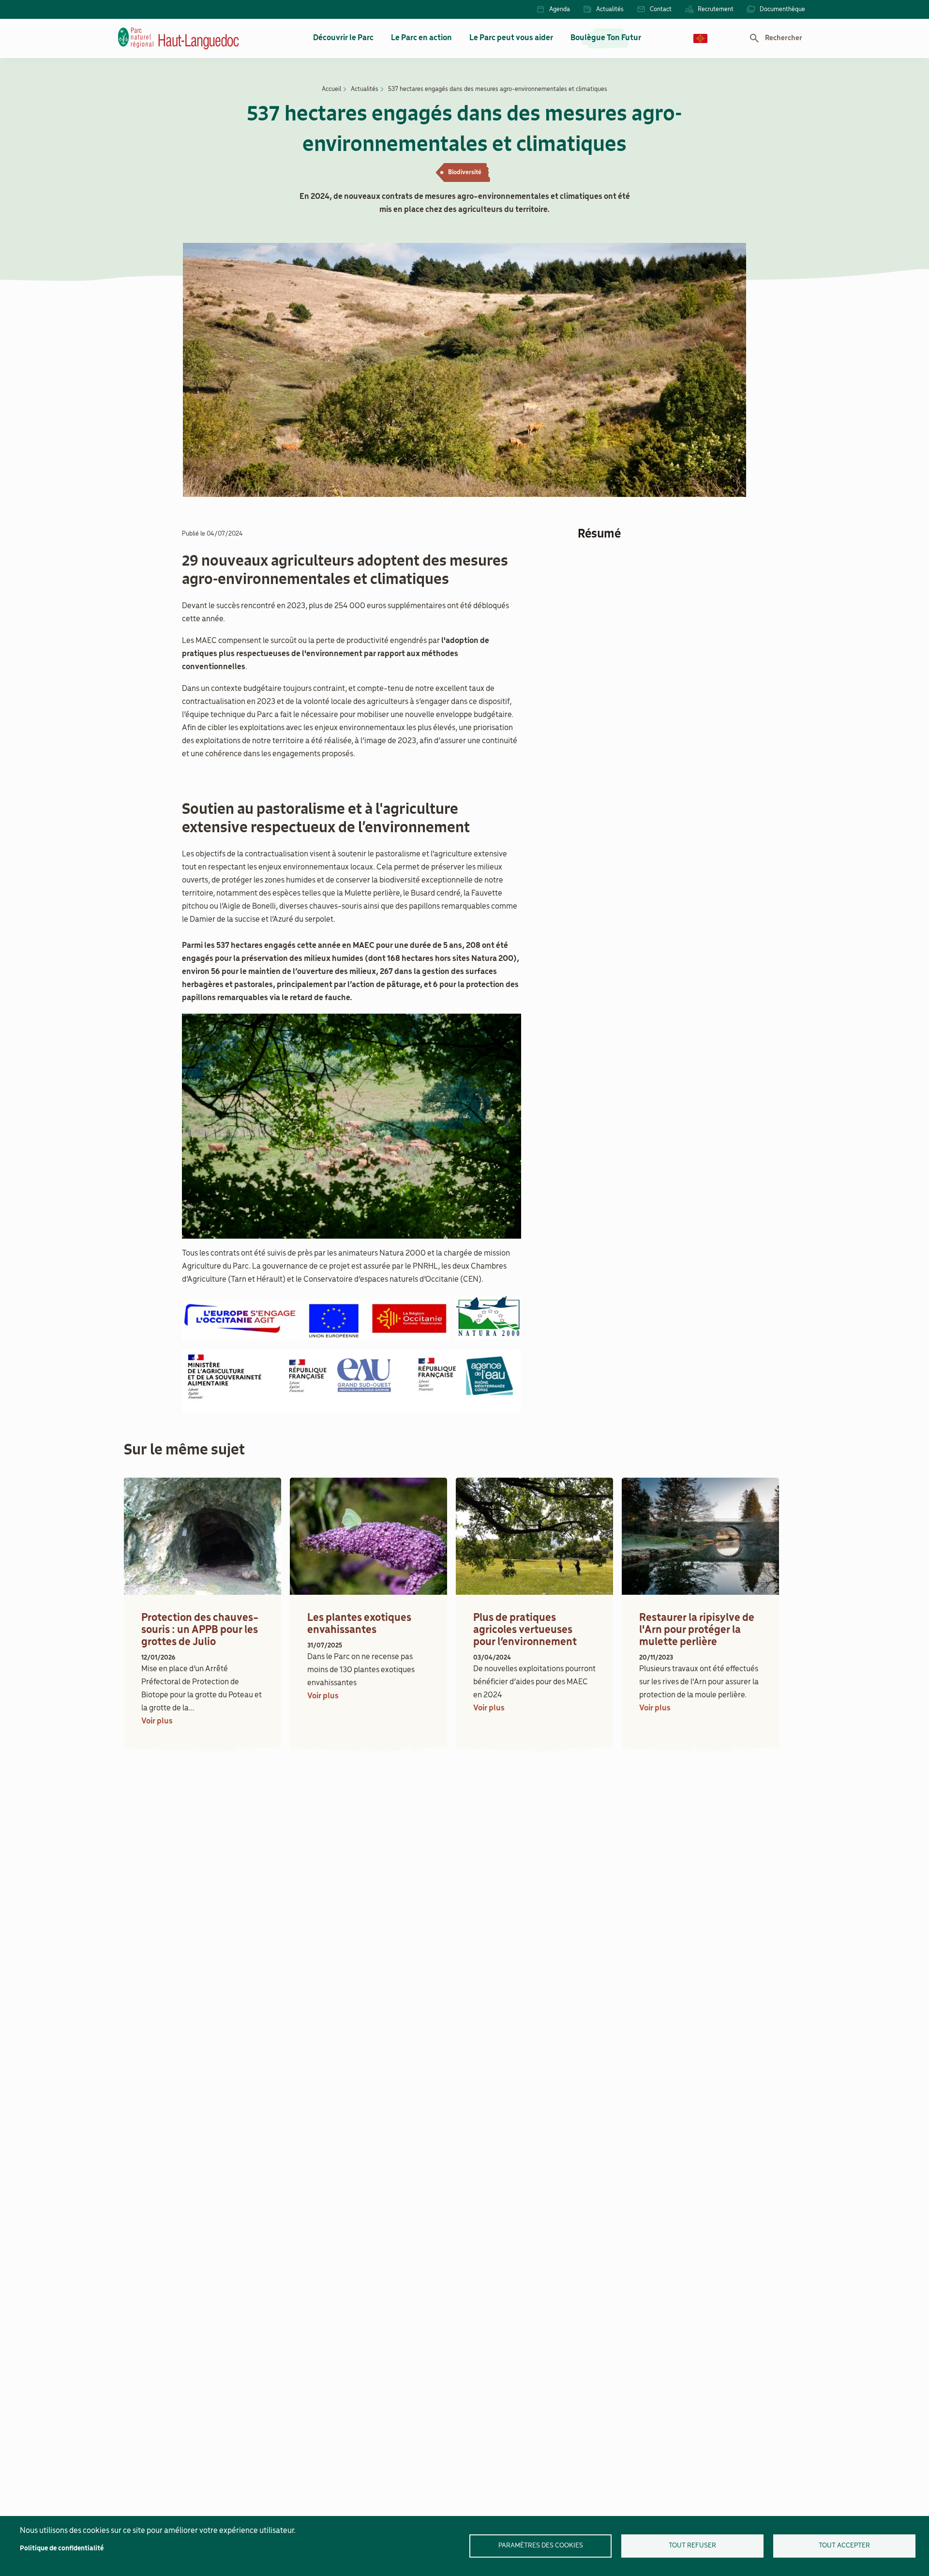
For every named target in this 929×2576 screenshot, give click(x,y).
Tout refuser (692, 2546)
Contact (661, 9)
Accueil (331, 89)
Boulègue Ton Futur (606, 38)
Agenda (560, 9)
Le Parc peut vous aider (511, 38)
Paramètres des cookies (541, 2546)
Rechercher (784, 38)
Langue (700, 38)
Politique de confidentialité (62, 2549)
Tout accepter (844, 2546)
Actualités (610, 9)
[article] (202, 1612)
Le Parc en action (421, 38)
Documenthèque (782, 9)
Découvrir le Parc (343, 38)
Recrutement (716, 9)
